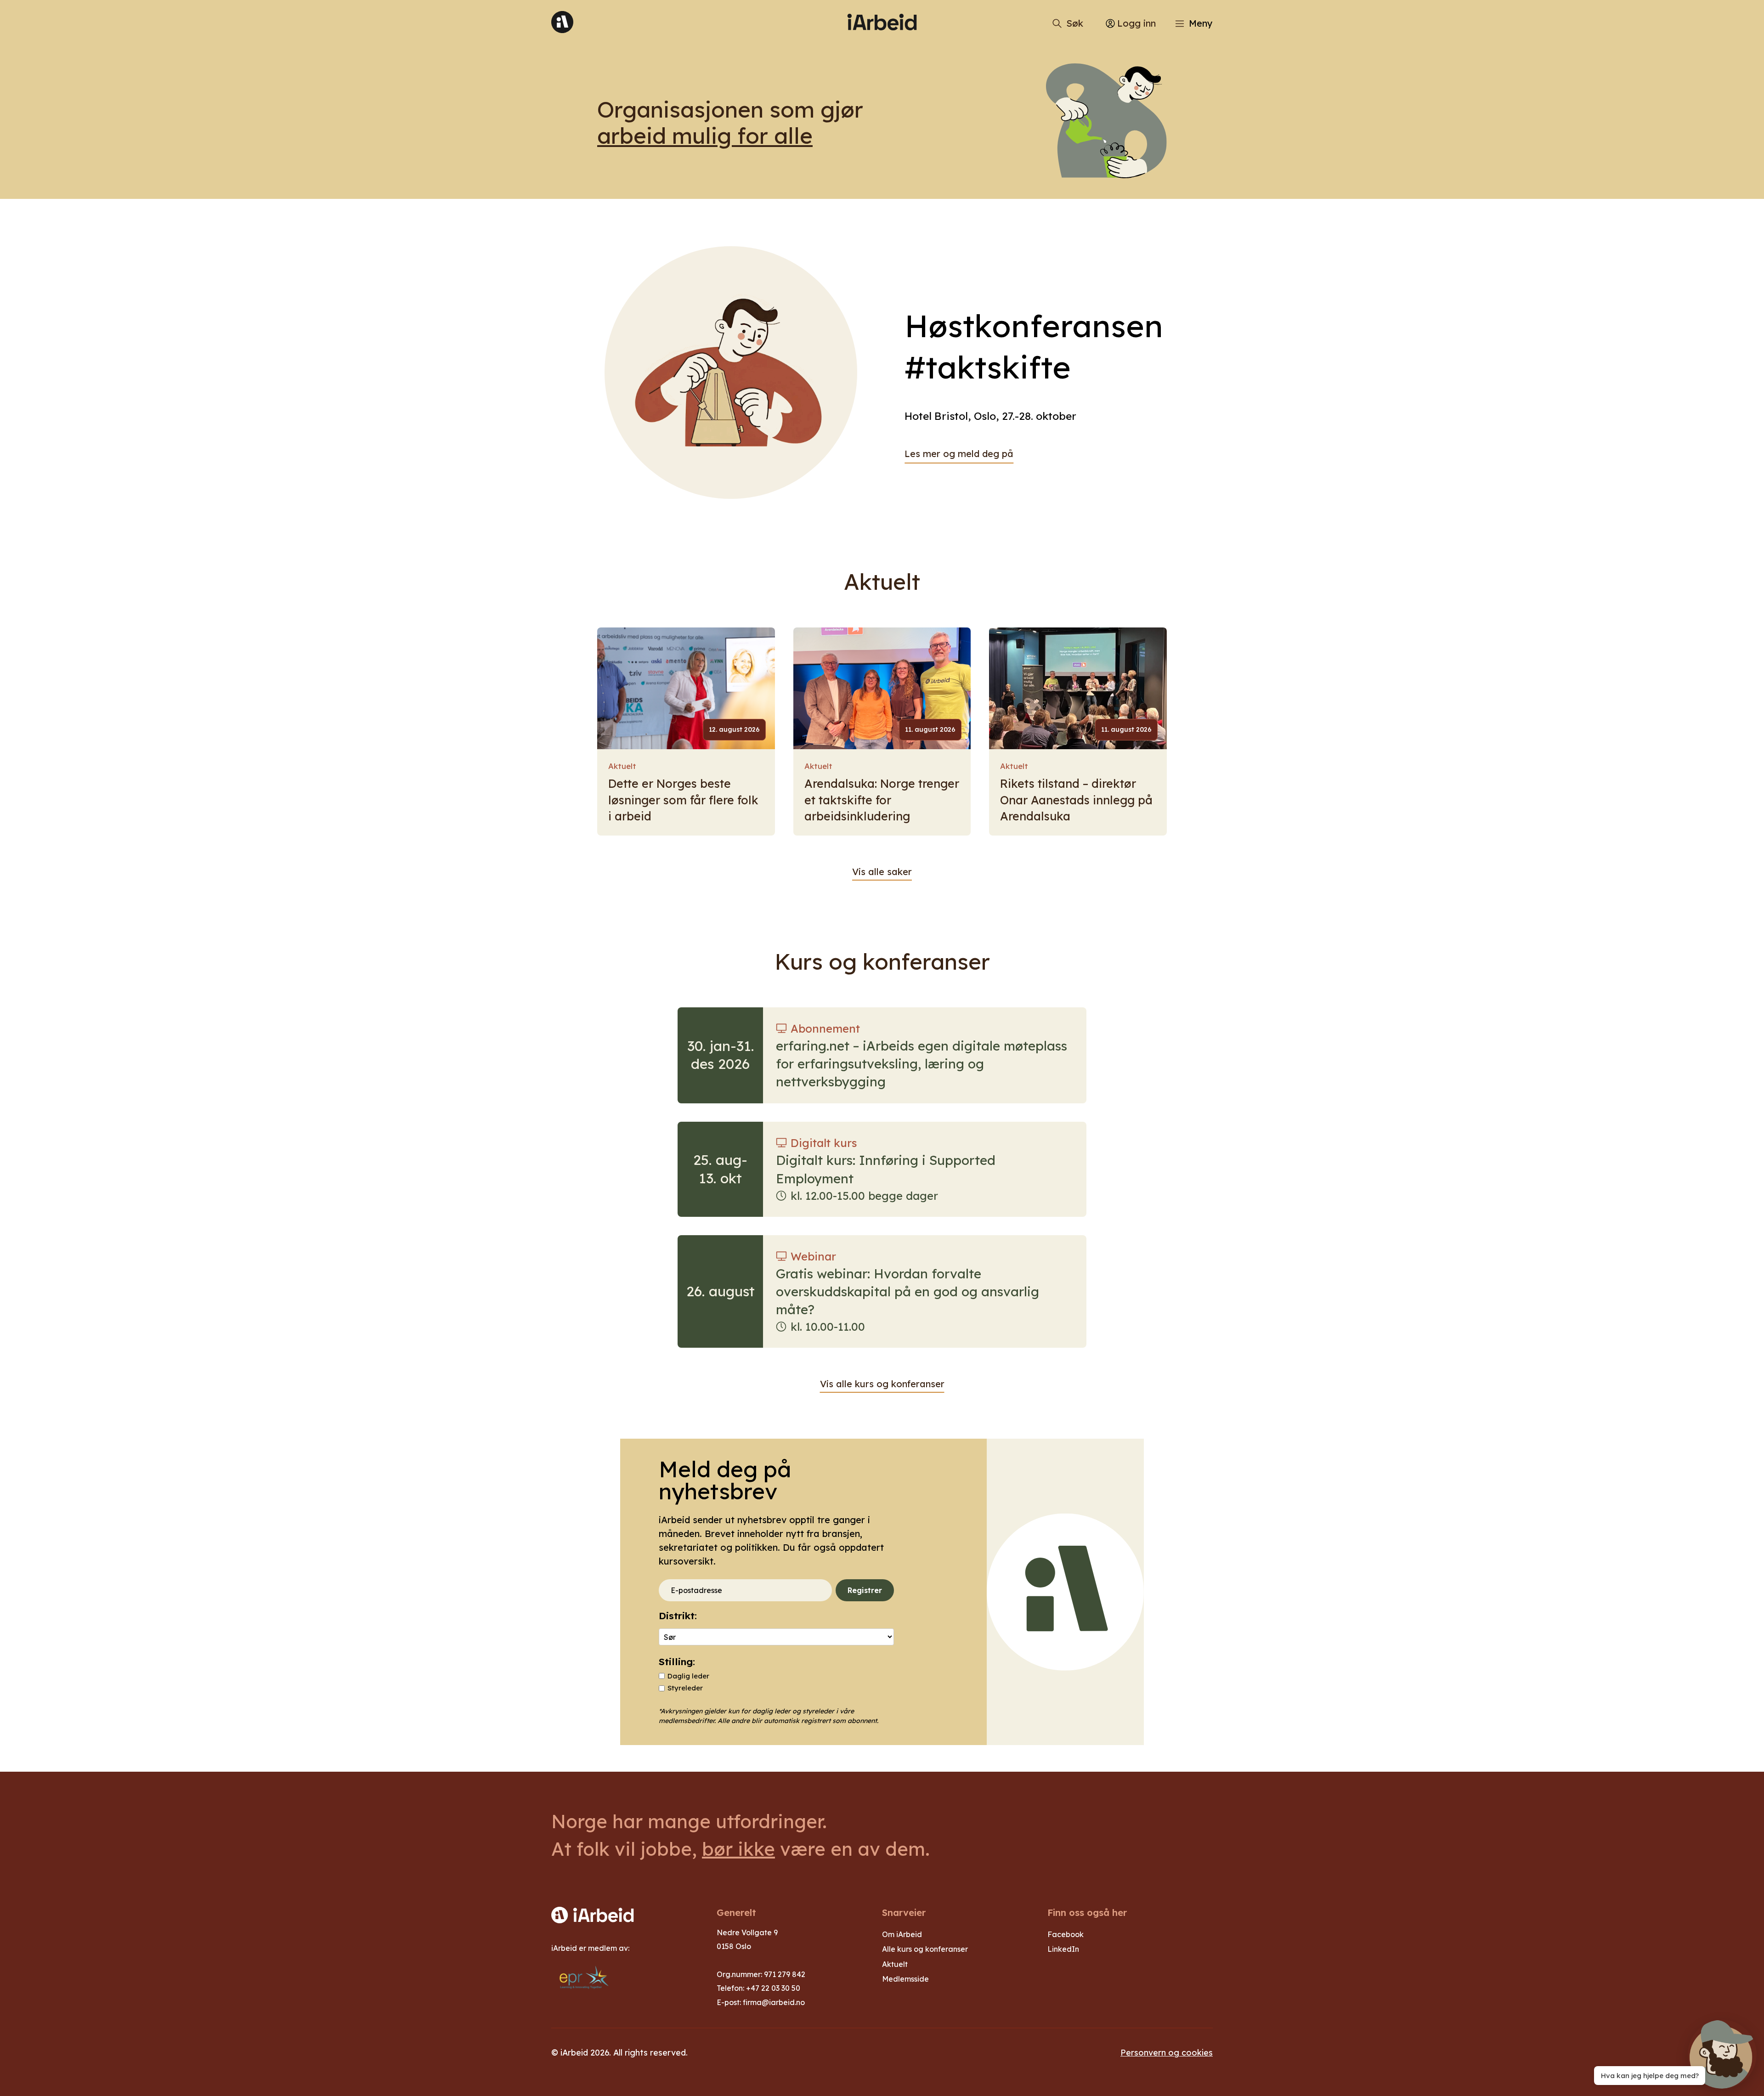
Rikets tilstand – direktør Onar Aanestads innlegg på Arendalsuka (1076, 800)
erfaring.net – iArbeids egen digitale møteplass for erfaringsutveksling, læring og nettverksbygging (922, 1064)
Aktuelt (622, 766)
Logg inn (1136, 23)
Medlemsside (905, 1979)
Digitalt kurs (824, 1143)
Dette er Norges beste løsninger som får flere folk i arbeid (683, 800)
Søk (1075, 23)
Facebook (1066, 1934)
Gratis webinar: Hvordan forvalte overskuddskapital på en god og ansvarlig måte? (907, 1291)
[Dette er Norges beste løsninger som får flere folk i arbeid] (686, 688)
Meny (1201, 23)
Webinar (813, 1256)
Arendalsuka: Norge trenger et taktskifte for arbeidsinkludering (882, 800)
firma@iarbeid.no (774, 2002)
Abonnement (825, 1028)
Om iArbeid (902, 1934)
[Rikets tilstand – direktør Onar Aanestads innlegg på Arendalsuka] (1078, 688)
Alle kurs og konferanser (925, 1949)
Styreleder (685, 1688)
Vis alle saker (882, 872)
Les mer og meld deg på (959, 454)
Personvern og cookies (1167, 2052)
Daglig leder (688, 1676)
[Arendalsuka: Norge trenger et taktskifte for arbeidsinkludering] (882, 688)
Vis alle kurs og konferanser (882, 1384)
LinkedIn (1063, 1949)
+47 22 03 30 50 (773, 1988)
